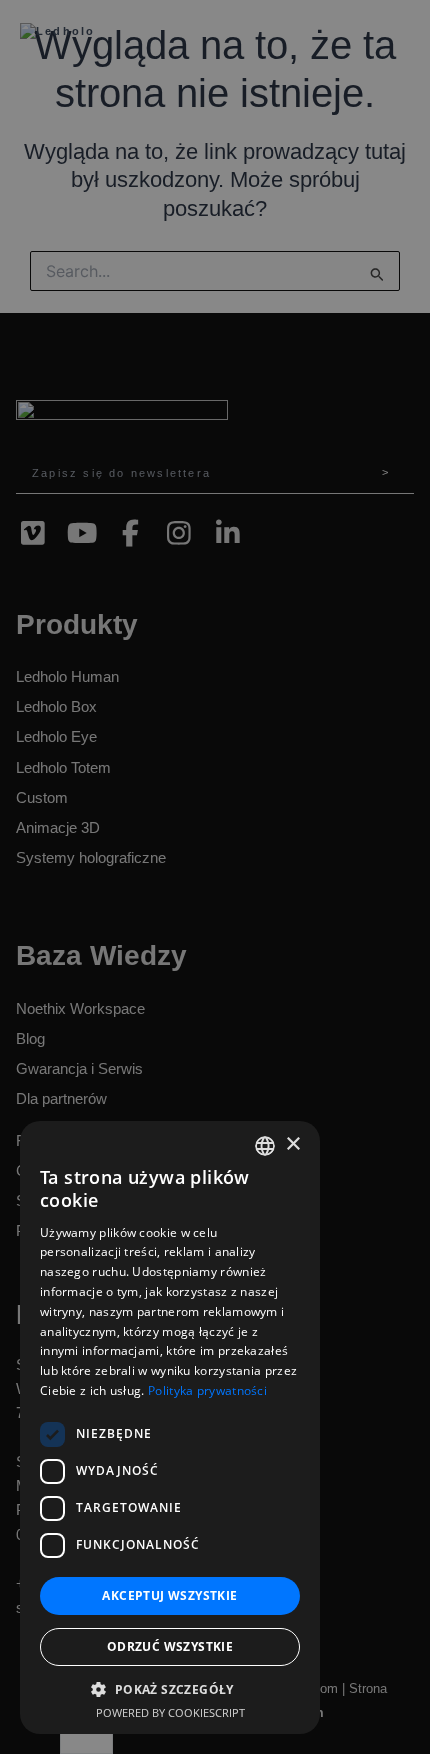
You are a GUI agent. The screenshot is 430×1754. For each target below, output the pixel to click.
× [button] (292, 1144)
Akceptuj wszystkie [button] (169, 1595)
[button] (170, 1689)
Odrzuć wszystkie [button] (170, 1646)
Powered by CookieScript (170, 1712)
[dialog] (215, 877)
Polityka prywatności (207, 1390)
